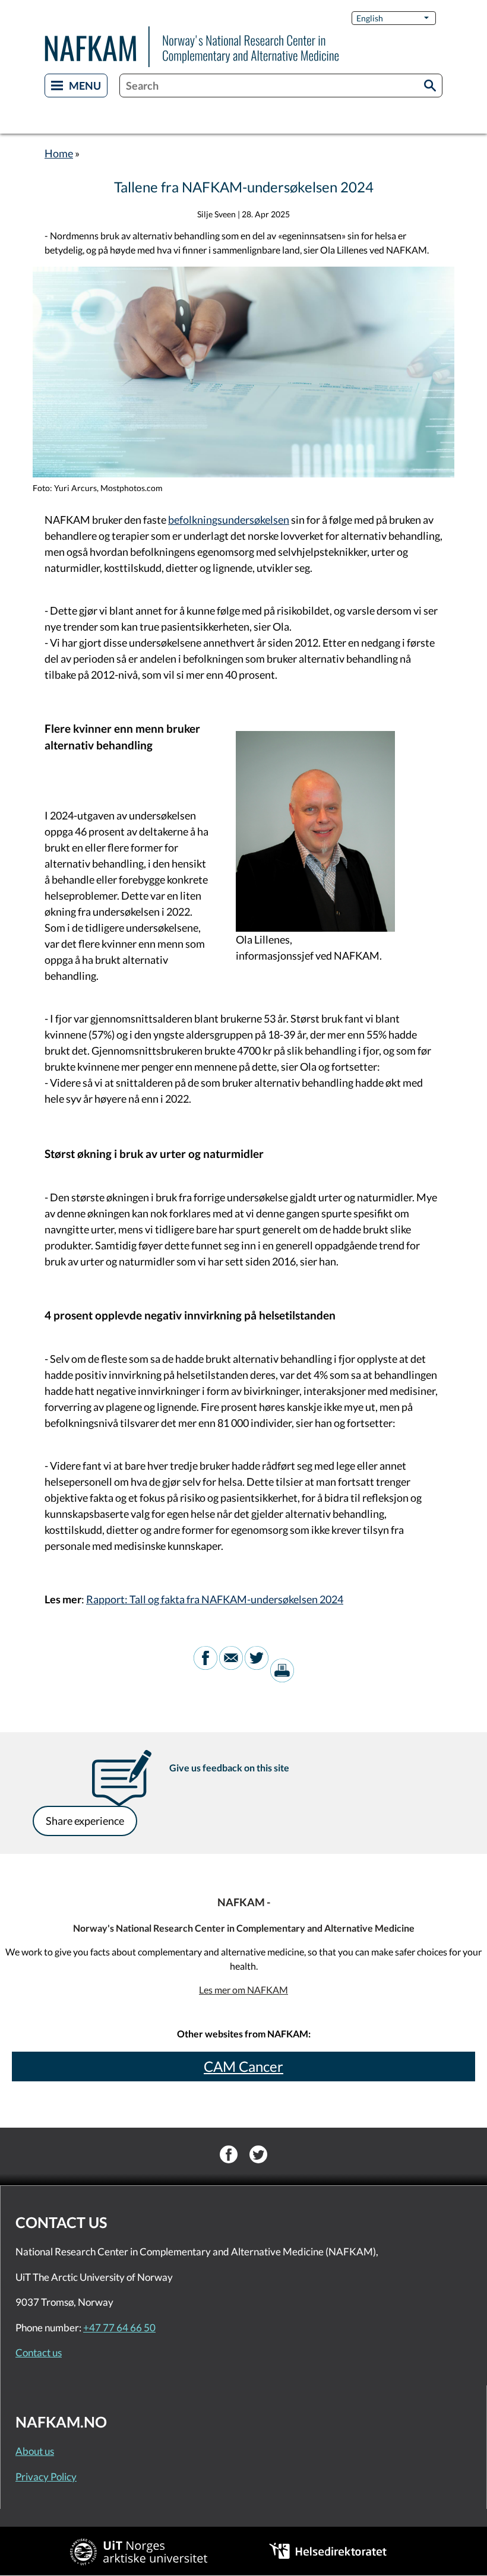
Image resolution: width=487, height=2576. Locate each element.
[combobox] (281, 86)
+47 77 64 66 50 (119, 2327)
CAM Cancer (243, 2066)
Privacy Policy (46, 2477)
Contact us (39, 2352)
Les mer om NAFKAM (243, 1990)
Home (59, 153)
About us (35, 2451)
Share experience (85, 1821)
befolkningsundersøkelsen (229, 520)
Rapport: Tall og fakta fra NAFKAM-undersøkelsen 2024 (215, 1599)
